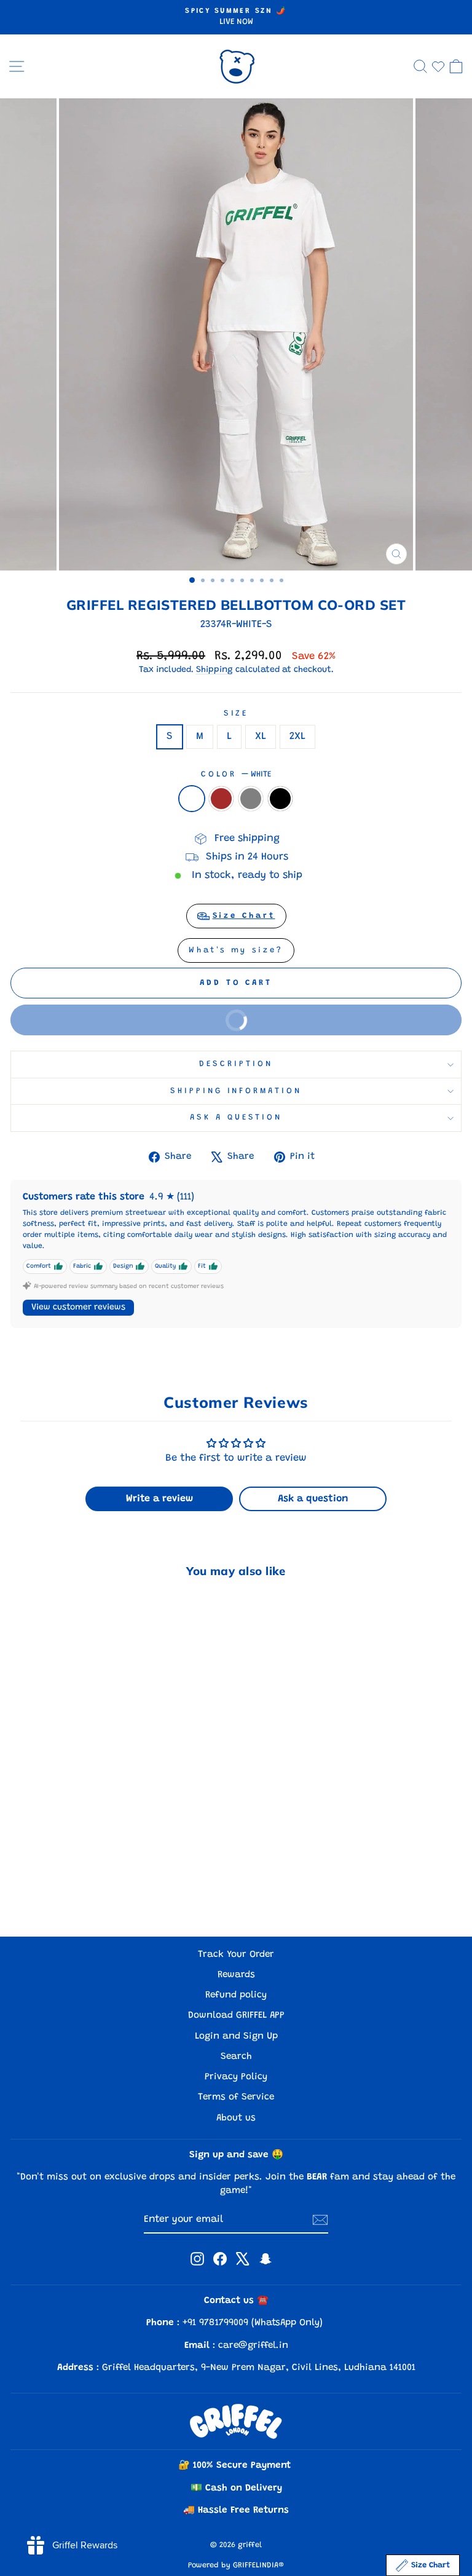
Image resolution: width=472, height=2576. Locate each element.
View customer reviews (78, 1308)
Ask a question (236, 1118)
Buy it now (332, 1014)
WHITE (192, 799)
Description (236, 1064)
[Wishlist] (438, 66)
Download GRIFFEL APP (236, 2016)
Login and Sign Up (236, 2037)
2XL (297, 737)
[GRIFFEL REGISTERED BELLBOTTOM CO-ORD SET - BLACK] (118, 1894)
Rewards (236, 1975)
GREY (251, 799)
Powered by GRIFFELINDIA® (236, 2566)
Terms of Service (236, 2097)
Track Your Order (236, 1955)
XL (261, 737)
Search (236, 2057)
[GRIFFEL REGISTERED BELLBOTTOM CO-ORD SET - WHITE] (76, 1894)
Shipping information (236, 1091)
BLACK (280, 799)
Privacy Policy (236, 2077)
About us (236, 2118)
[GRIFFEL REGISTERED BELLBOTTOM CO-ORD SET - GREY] (104, 1894)
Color (236, 775)
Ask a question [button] (313, 1499)
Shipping (214, 670)
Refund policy (236, 1995)
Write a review (159, 1499)
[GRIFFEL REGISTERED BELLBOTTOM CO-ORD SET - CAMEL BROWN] (90, 1894)
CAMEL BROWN (221, 799)
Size (236, 714)
